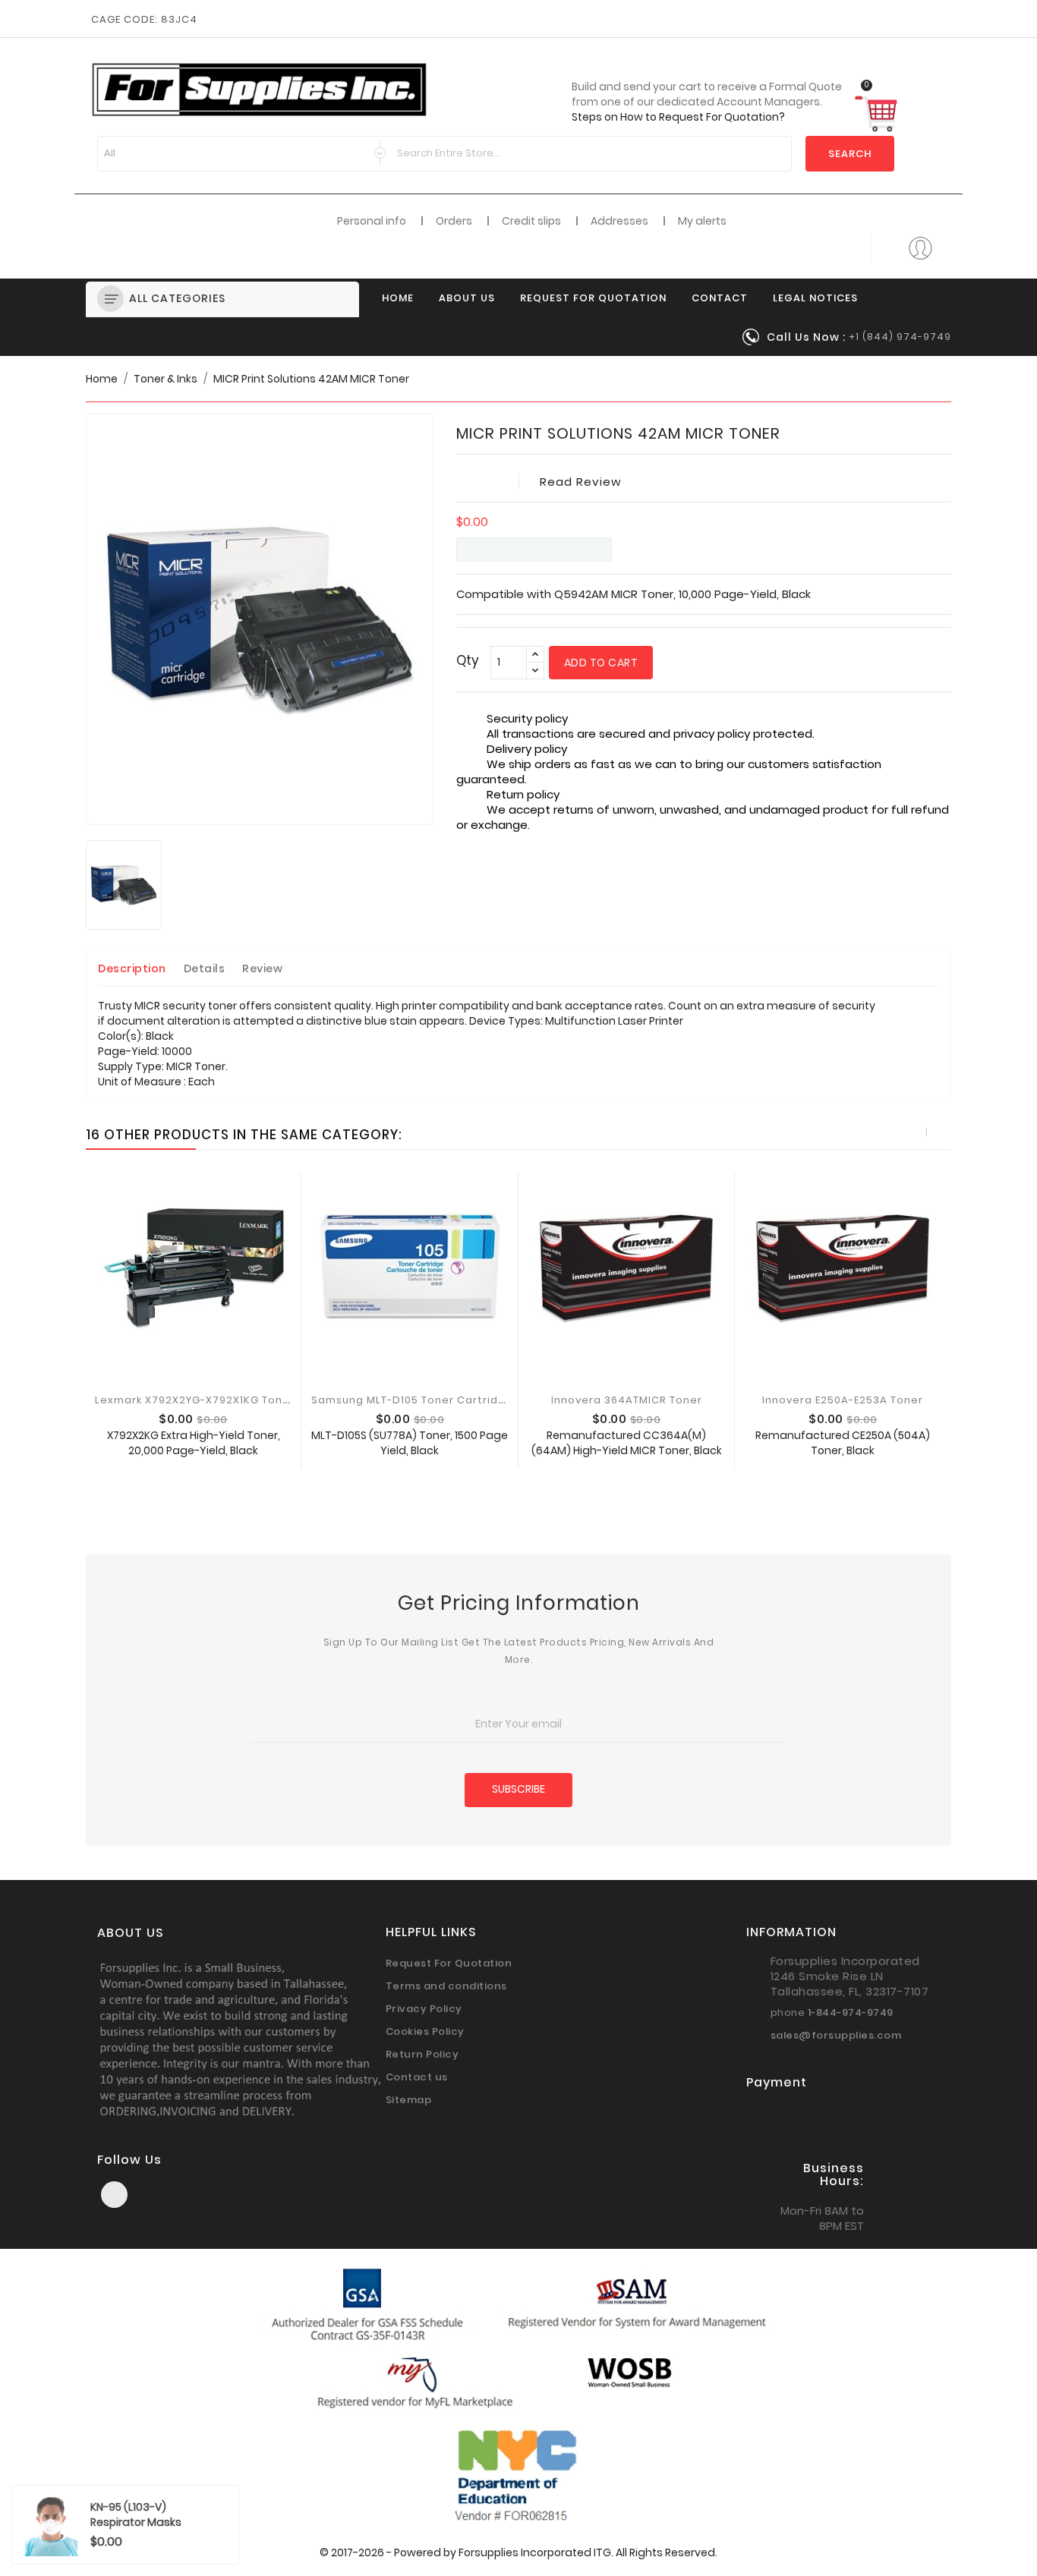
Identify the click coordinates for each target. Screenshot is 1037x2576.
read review (581, 482)
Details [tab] (205, 968)
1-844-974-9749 (851, 2012)
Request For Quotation (593, 298)
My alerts (702, 221)
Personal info (372, 221)
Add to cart (601, 663)
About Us (467, 298)
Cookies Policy (425, 2031)
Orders (454, 221)
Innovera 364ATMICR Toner (627, 1400)
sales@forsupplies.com (836, 2035)
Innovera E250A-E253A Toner (843, 1400)
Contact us (417, 2077)
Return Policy (422, 2054)
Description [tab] (132, 968)
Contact (720, 298)
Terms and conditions (446, 1986)
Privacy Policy (424, 2009)
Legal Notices (815, 298)
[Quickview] (143, 1454)
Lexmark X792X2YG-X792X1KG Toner (195, 1400)
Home (398, 298)
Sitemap (409, 2100)
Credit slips (531, 221)
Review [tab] (262, 968)
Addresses (619, 221)
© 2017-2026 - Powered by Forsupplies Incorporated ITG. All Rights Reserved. (518, 2552)
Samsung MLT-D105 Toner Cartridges (415, 1400)
